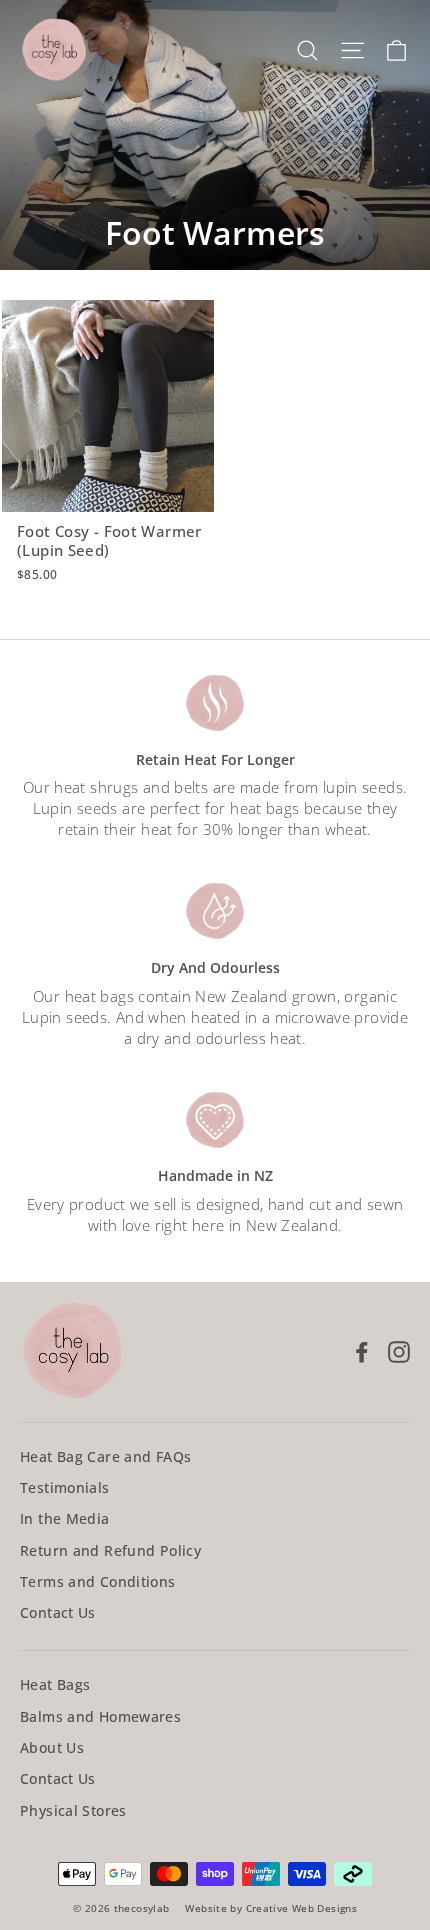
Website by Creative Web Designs (271, 1908)
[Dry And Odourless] (215, 911)
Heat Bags (55, 1684)
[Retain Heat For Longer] (215, 703)
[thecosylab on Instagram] (399, 1351)
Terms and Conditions (98, 1581)
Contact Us (58, 1612)
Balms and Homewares (100, 1716)
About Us (52, 1747)
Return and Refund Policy (110, 1550)
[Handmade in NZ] (215, 1120)
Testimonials (65, 1487)
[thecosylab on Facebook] (362, 1351)
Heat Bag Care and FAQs (105, 1456)
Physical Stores (73, 1810)
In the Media (65, 1518)
